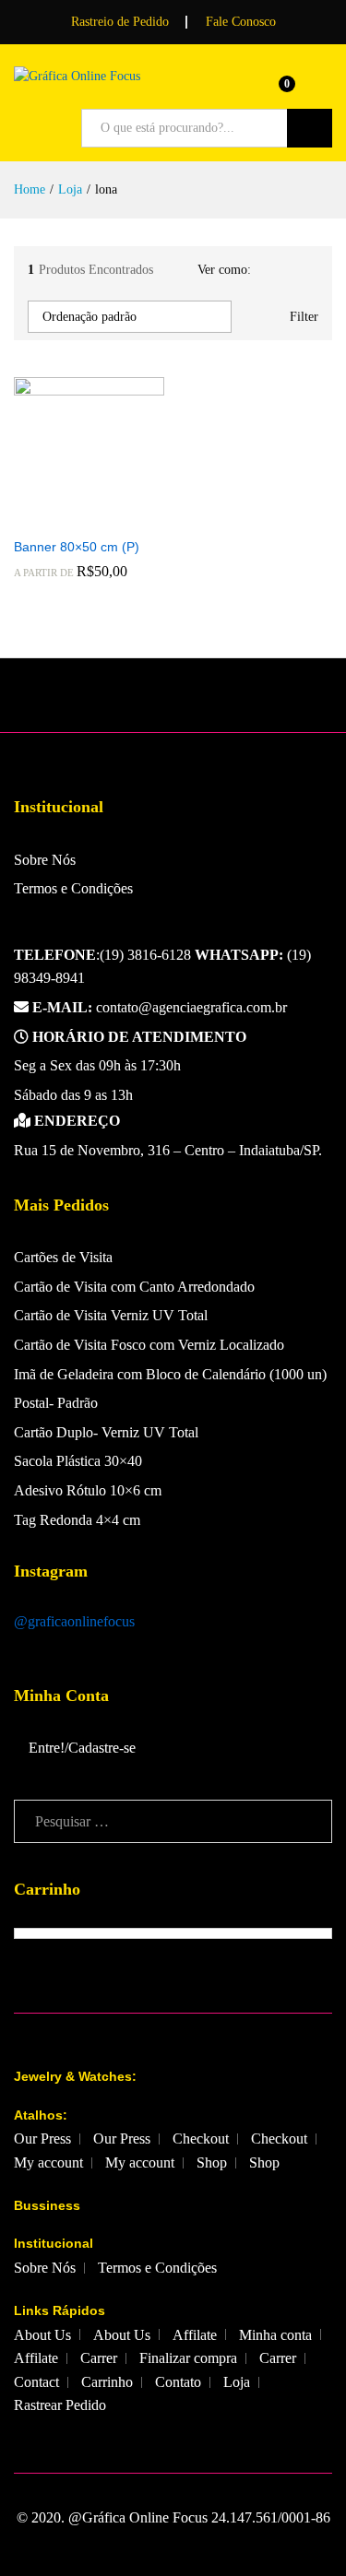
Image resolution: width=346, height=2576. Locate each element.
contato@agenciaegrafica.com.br (160, 1007)
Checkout (201, 2139)
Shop (212, 2162)
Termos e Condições (73, 888)
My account (48, 2162)
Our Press (42, 2139)
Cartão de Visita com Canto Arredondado (134, 1287)
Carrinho (107, 2382)
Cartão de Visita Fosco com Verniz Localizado (149, 1345)
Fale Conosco (241, 22)
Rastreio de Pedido (120, 22)
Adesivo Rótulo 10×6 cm (88, 1490)
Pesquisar (310, 128)
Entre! (47, 1748)
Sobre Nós (45, 860)
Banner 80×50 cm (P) (77, 547)
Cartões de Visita (63, 1257)
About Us (42, 2335)
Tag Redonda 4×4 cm (77, 1520)
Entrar (321, 89)
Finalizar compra (188, 2358)
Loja (237, 2382)
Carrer (99, 2358)
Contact (36, 2382)
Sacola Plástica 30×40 (78, 1461)
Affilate (195, 2335)
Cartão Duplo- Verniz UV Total (106, 1432)
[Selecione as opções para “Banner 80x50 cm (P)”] (67, 516)
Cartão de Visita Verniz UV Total (111, 1315)
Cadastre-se (102, 1748)
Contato (178, 2382)
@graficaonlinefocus (74, 1621)
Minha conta (275, 2335)
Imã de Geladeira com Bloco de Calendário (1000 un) (170, 1374)
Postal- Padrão (56, 1403)
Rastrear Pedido (60, 2405)
